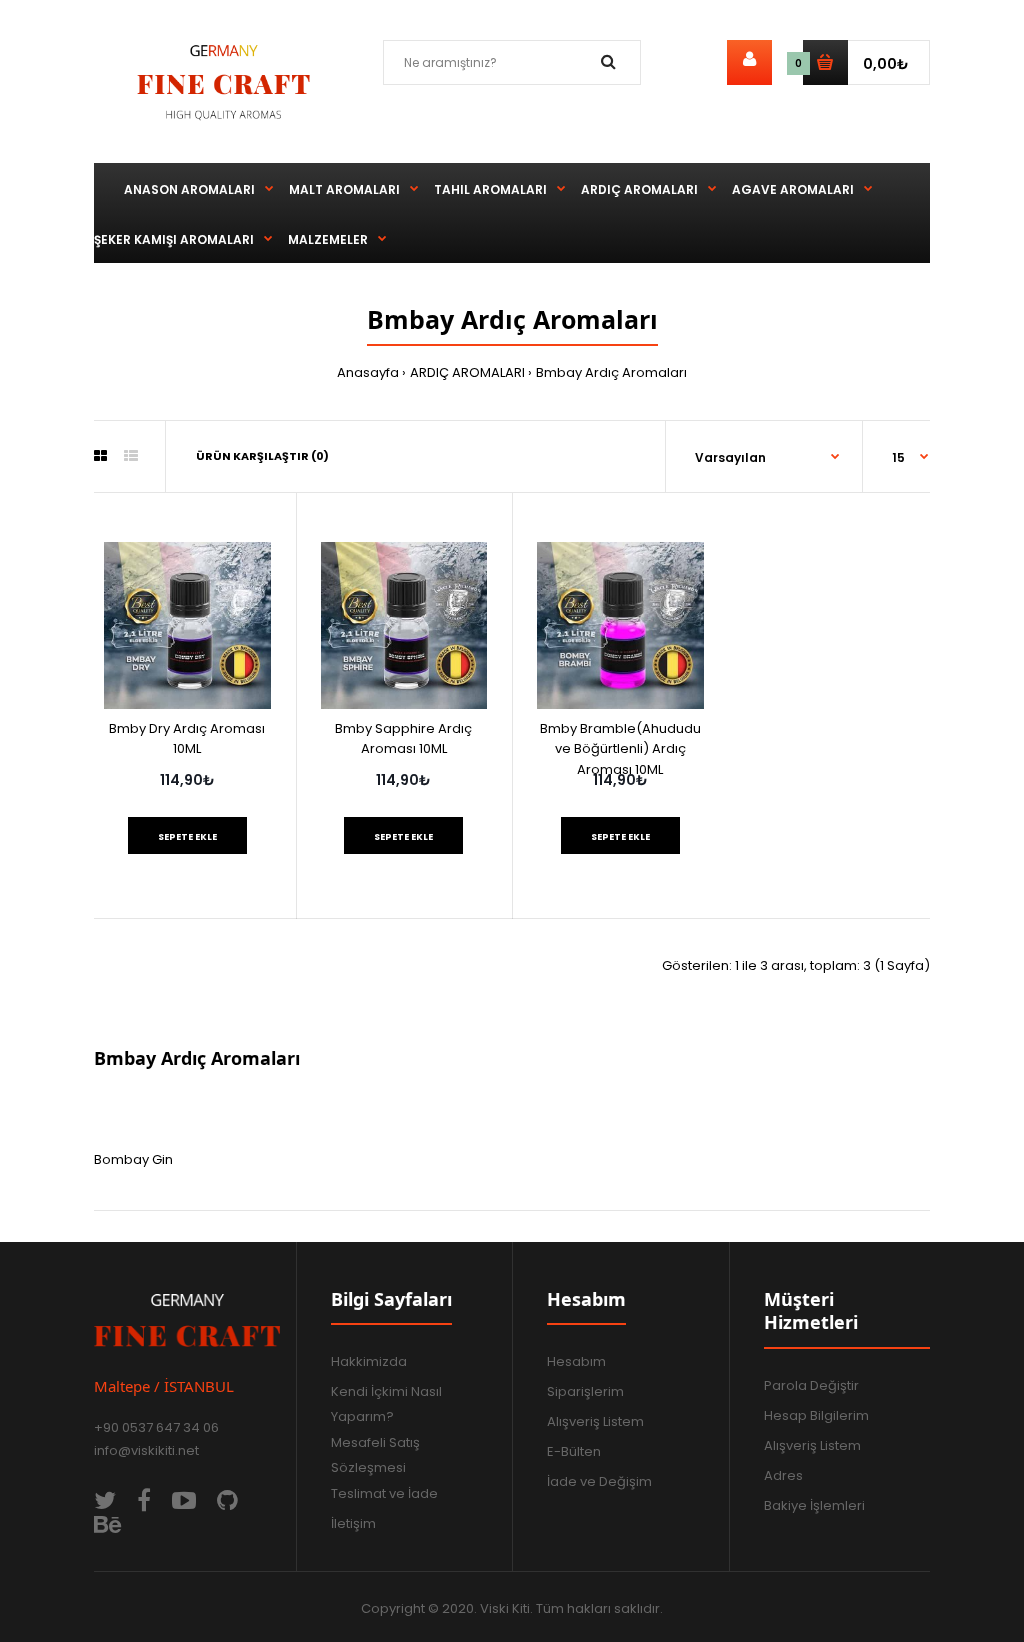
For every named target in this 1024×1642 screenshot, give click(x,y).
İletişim (353, 1523)
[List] (131, 456)
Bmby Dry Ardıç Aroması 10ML (187, 739)
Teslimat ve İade (384, 1493)
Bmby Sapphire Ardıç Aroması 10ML (403, 739)
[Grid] (100, 456)
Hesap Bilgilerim (816, 1415)
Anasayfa (368, 372)
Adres (783, 1475)
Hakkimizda (369, 1361)
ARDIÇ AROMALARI (467, 372)
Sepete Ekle (187, 837)
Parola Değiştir (811, 1385)
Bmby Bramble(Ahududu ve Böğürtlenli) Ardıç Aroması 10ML (620, 749)
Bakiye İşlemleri (814, 1505)
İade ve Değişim (599, 1481)
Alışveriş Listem (595, 1421)
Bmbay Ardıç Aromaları (611, 372)
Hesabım (576, 1361)
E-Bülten (574, 1451)
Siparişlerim (585, 1391)
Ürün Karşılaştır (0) (262, 456)
